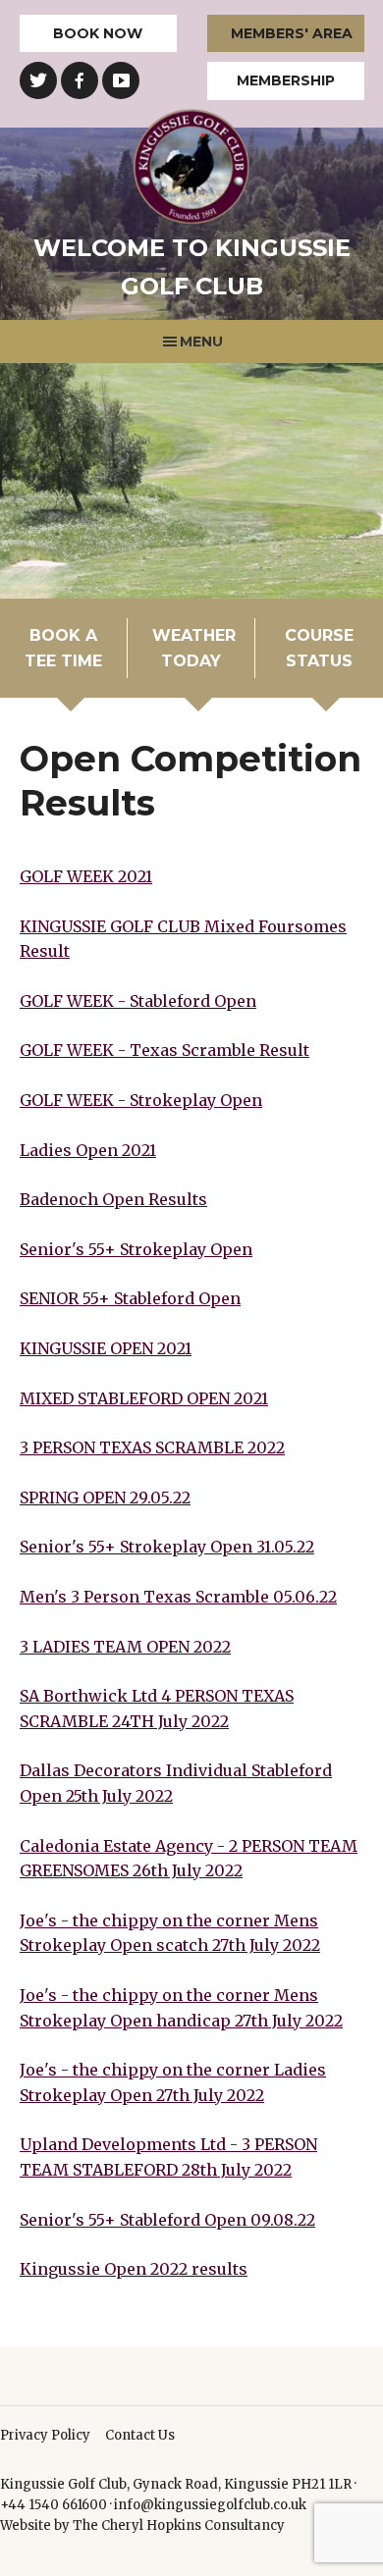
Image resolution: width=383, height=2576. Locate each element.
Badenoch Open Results (113, 1199)
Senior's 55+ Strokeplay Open (136, 1249)
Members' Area (292, 33)
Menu (201, 342)
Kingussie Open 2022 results (134, 2269)
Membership (286, 80)
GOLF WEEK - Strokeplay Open (141, 1100)
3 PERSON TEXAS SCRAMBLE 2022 (152, 1447)
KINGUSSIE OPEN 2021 (106, 1348)
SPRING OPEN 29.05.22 (105, 1498)
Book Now (98, 33)
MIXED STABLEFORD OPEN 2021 (144, 1398)
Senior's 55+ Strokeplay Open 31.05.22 (167, 1547)
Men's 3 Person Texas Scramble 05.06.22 (178, 1597)
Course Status (319, 648)
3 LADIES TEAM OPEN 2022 (125, 1647)
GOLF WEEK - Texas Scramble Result (164, 1050)
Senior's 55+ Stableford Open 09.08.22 (167, 2220)
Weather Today (194, 648)
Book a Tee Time (63, 648)
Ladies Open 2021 (88, 1150)
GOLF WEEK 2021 (86, 876)
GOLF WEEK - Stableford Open (138, 1001)
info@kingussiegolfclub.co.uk (210, 2505)
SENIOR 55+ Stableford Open (130, 1298)
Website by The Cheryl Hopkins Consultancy (142, 2525)
